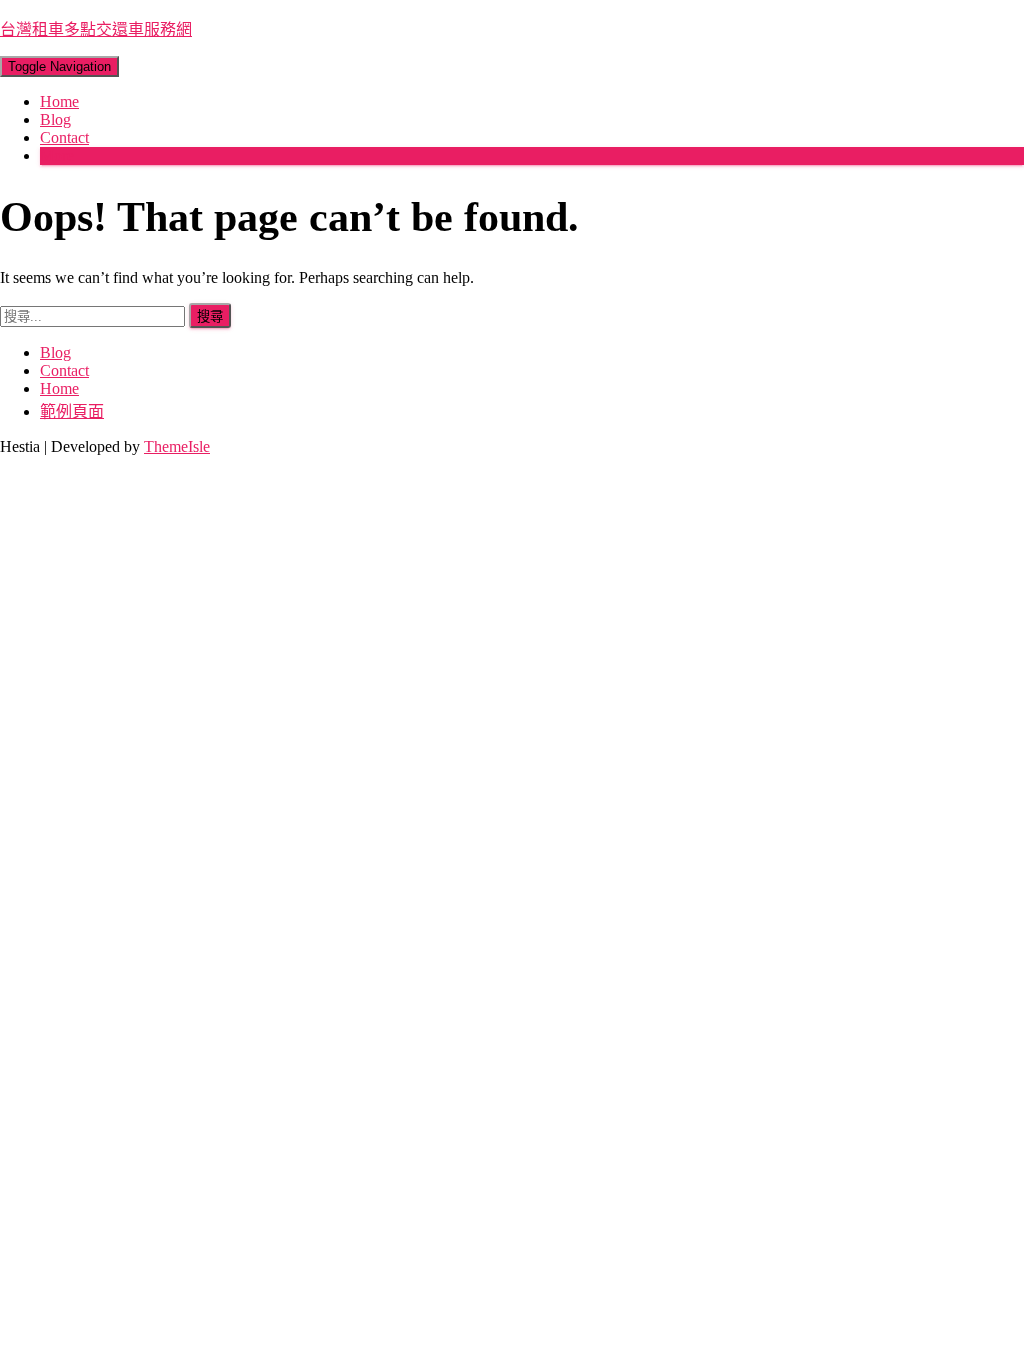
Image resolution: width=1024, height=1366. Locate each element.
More (57, 155)
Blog (55, 119)
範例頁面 (72, 411)
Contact (64, 137)
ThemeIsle (177, 446)
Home (59, 101)
